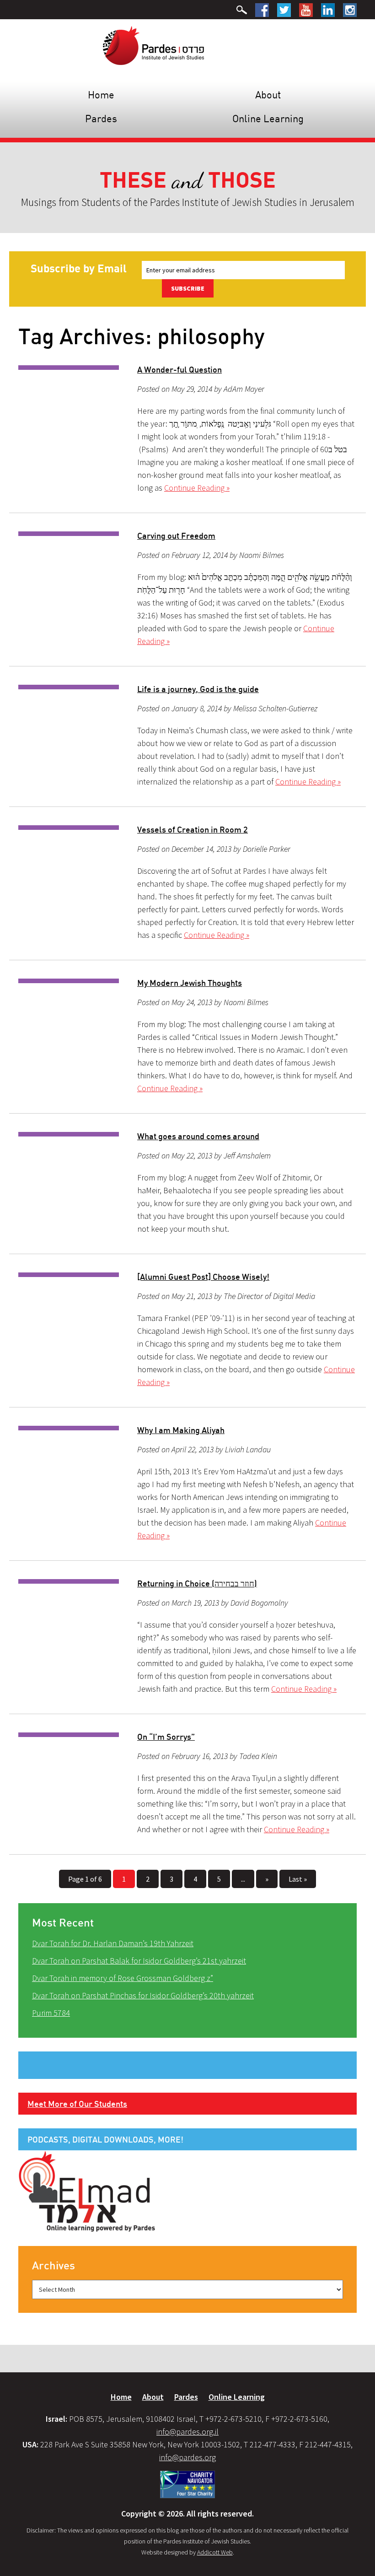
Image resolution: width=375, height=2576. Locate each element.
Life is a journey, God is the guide (198, 689)
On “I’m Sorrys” (166, 1737)
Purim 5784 (51, 2013)
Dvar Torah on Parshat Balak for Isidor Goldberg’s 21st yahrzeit (139, 1961)
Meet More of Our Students (77, 2104)
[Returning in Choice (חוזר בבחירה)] (69, 1581)
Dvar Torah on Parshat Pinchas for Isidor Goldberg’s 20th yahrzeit (143, 1995)
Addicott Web (215, 2552)
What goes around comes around (198, 1136)
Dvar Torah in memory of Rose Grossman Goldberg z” (123, 1978)
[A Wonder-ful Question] (69, 368)
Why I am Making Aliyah (181, 1430)
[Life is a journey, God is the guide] (69, 687)
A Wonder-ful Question (179, 369)
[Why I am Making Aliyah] (69, 1428)
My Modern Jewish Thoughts (190, 983)
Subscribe (188, 288)
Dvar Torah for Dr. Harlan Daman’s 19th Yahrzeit (113, 1943)
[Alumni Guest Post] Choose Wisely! (203, 1277)
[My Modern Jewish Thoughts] (69, 981)
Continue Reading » (197, 488)
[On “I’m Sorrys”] (69, 1735)
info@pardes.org (187, 2457)
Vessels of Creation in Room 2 (193, 829)
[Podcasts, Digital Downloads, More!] (87, 2191)
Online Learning (268, 118)
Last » (298, 1879)
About (268, 95)
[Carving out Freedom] (69, 534)
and (188, 181)
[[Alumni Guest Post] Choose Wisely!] (69, 1275)
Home (101, 95)
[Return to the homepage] (153, 45)
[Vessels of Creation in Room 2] (69, 828)
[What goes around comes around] (69, 1134)
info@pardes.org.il (187, 2432)
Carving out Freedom (176, 536)
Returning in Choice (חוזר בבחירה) (197, 1583)
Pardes (101, 118)
